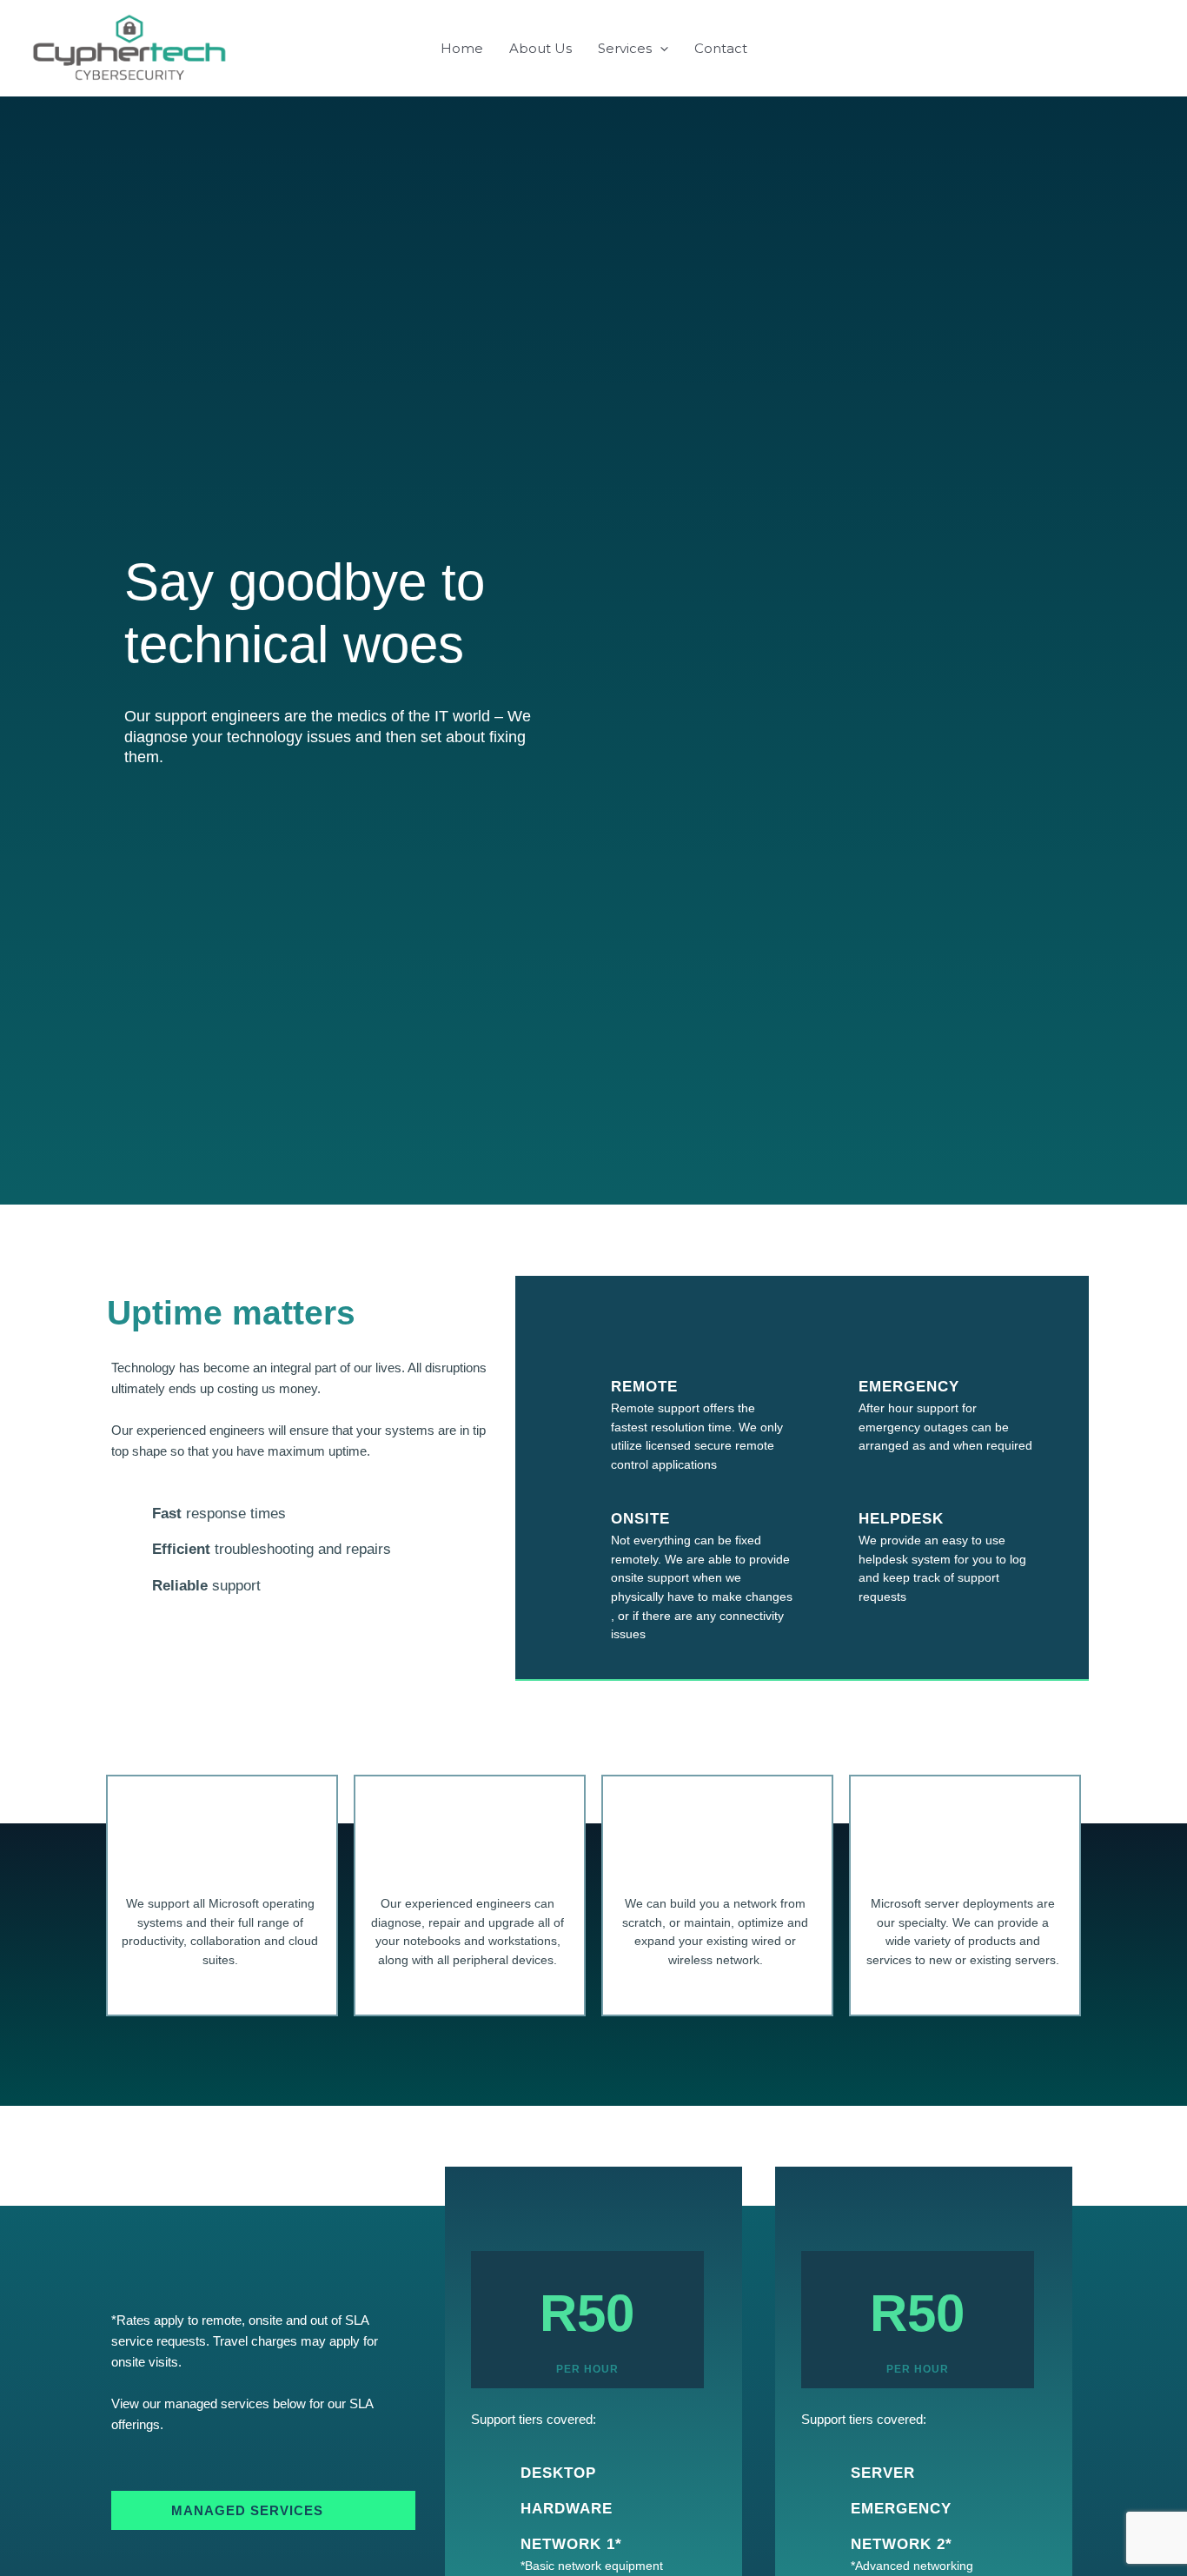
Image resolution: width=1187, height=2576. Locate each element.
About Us (540, 48)
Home (462, 48)
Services (625, 48)
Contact (721, 48)
